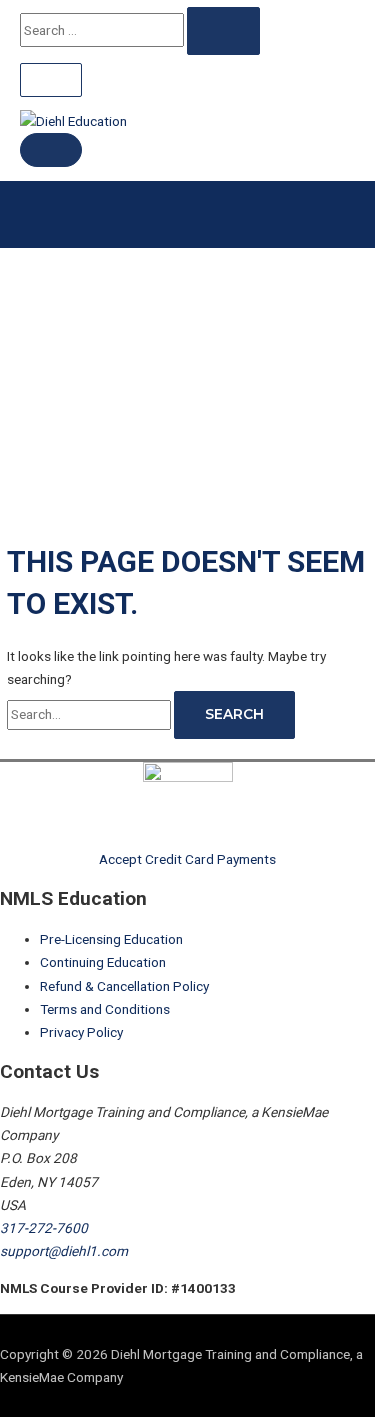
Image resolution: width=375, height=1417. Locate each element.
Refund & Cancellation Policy (124, 986)
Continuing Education (103, 962)
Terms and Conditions (105, 1009)
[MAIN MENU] (51, 150)
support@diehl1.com (64, 1251)
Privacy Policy (81, 1032)
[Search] (223, 31)
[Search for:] (90, 714)
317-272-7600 (44, 1228)
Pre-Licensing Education (111, 939)
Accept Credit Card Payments (187, 859)
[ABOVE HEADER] (51, 80)
